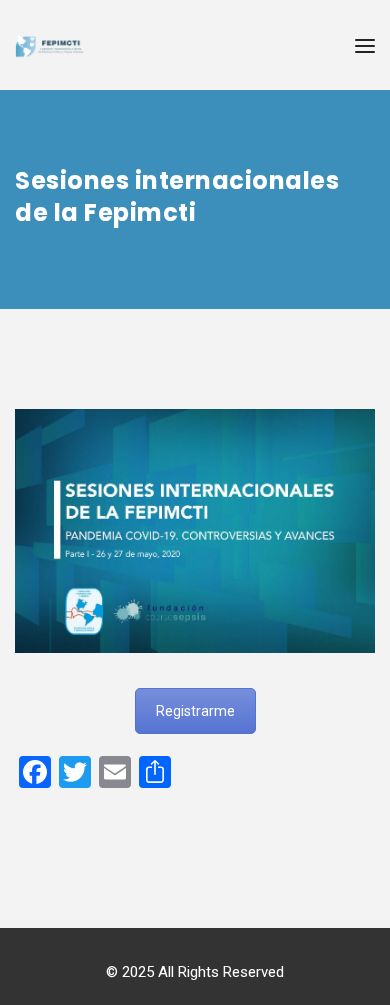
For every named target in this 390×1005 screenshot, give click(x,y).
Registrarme (195, 711)
